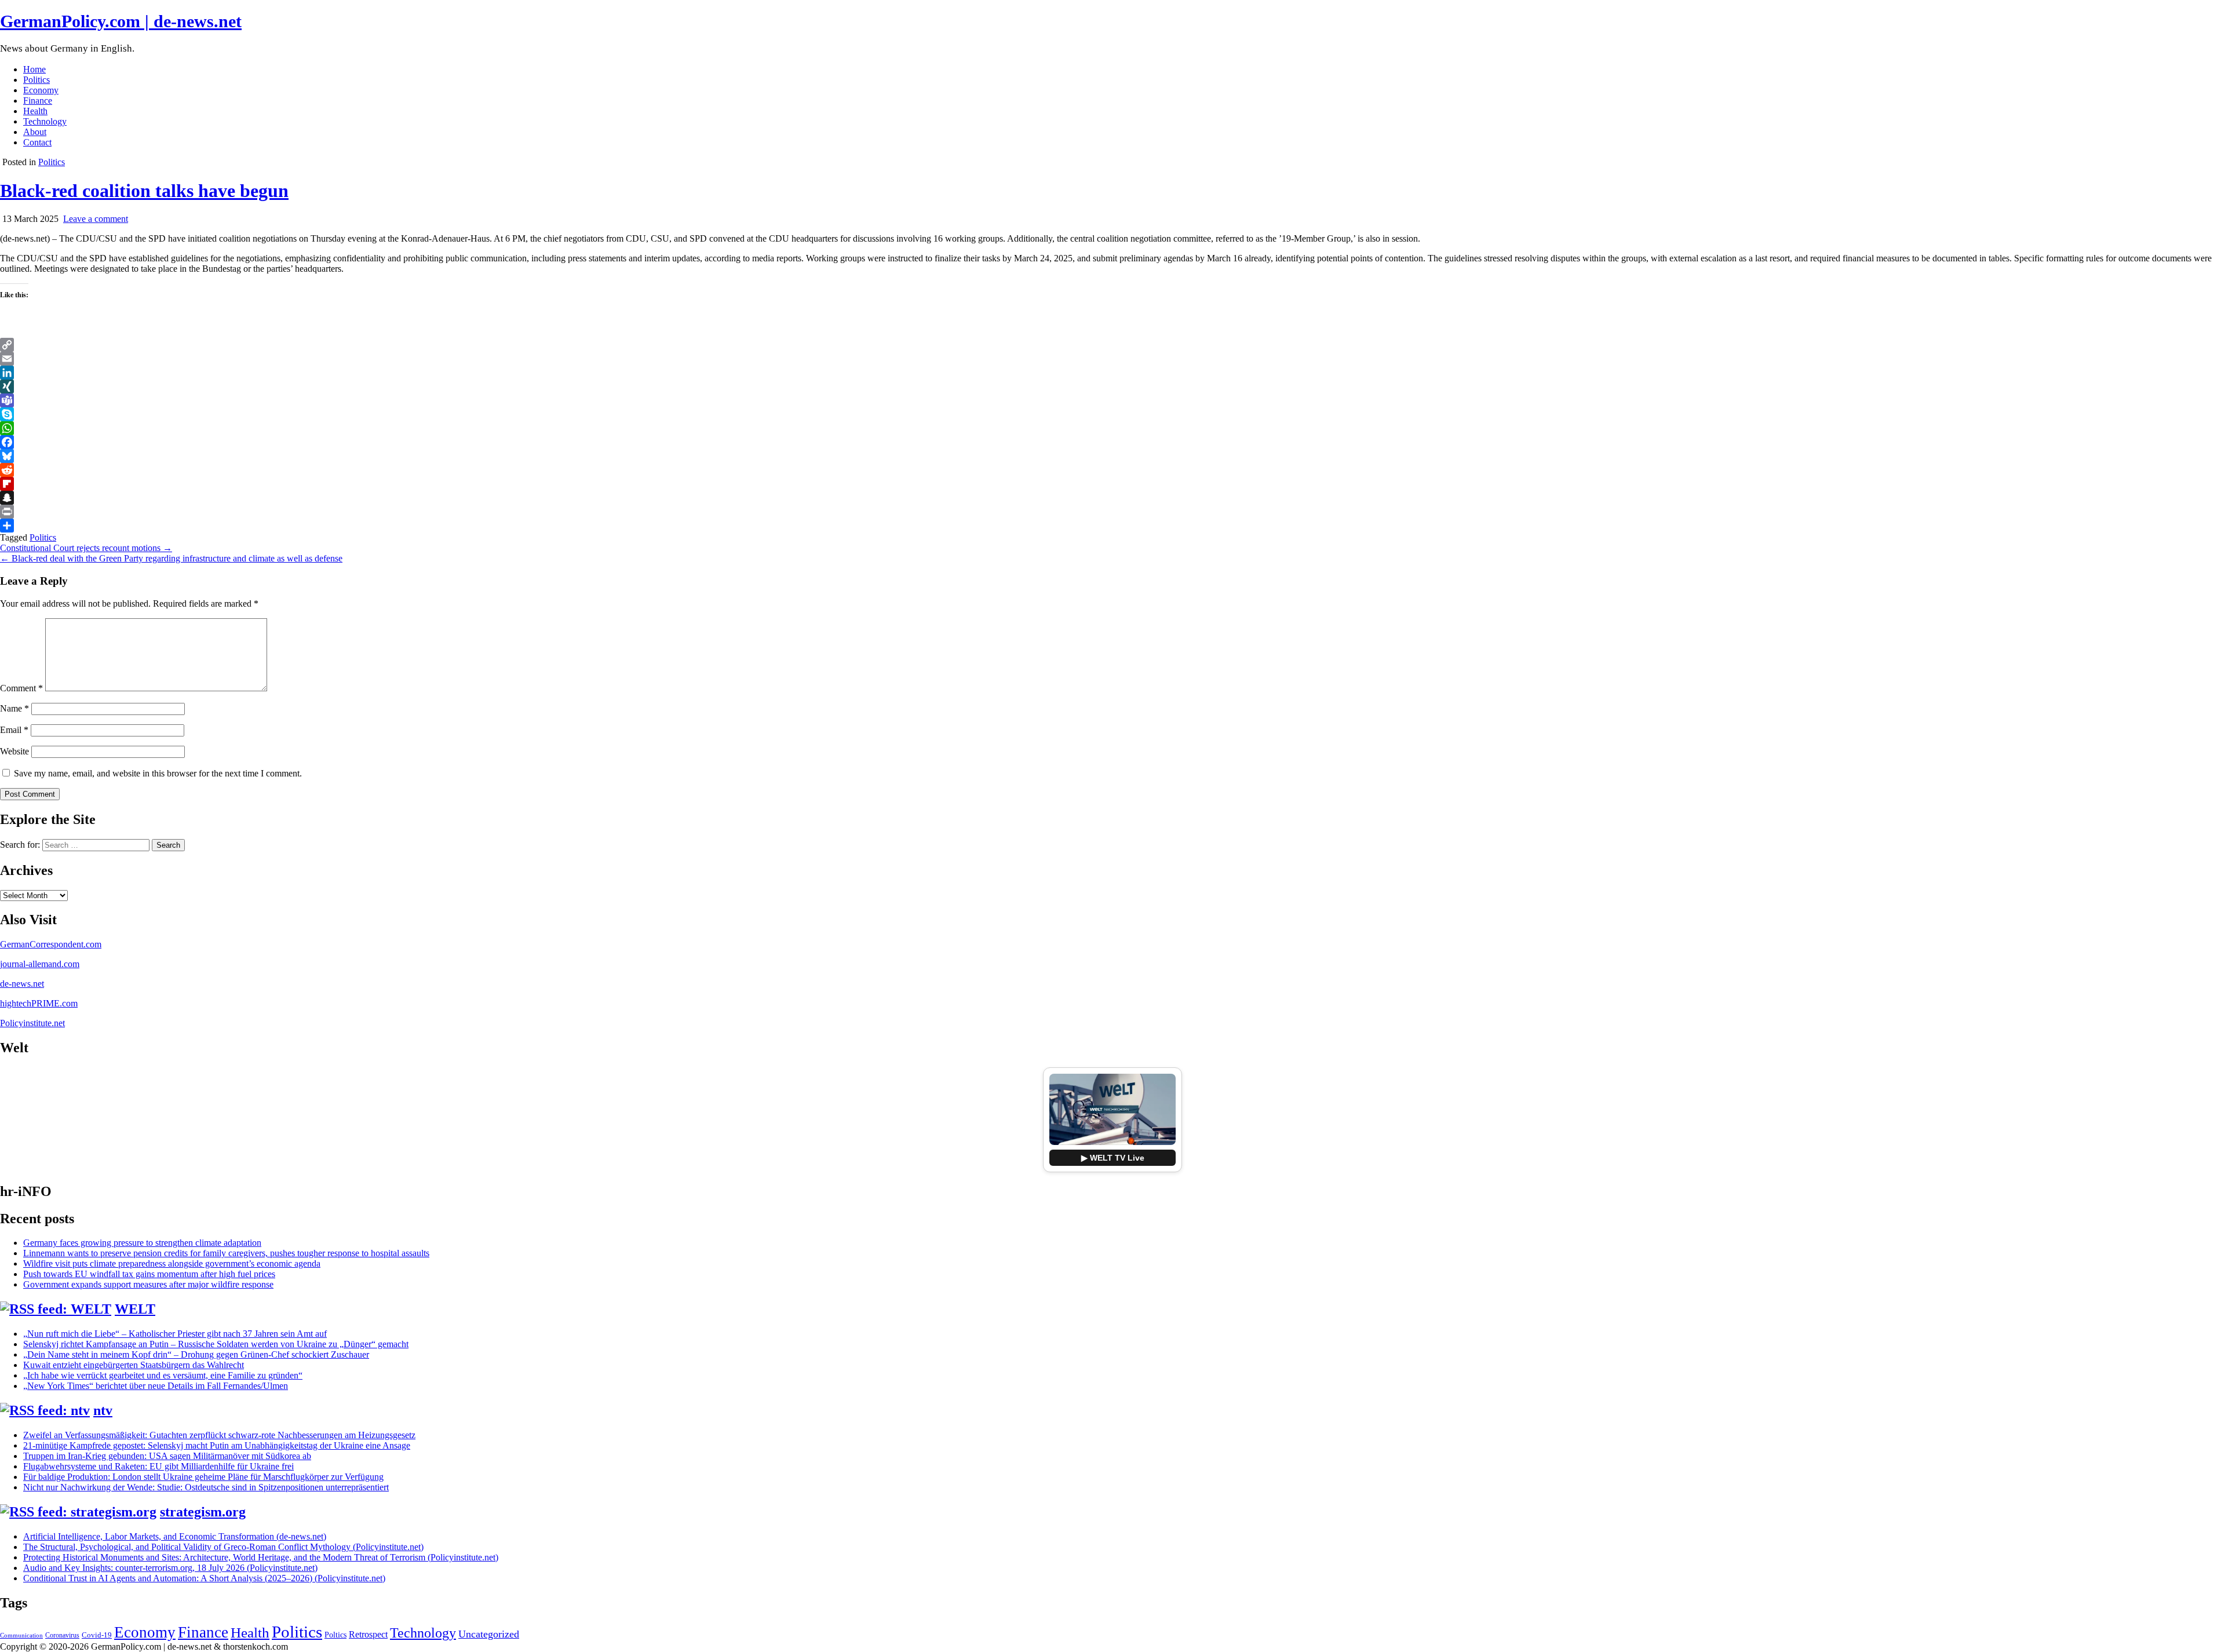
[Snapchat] (1112, 498)
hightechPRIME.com (39, 1003)
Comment (21, 688)
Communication (21, 1635)
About (35, 132)
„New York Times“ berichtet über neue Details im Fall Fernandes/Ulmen (156, 1386)
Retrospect (368, 1634)
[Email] (1112, 359)
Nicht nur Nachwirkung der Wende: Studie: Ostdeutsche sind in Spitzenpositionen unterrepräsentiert (206, 1487)
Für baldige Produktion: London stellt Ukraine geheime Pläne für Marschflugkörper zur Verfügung (203, 1477)
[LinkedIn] (1112, 373)
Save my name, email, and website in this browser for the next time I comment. (158, 773)
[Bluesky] (1112, 456)
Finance (38, 101)
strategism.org (203, 1512)
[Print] (1112, 512)
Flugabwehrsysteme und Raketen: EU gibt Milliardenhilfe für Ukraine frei (158, 1466)
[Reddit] (1112, 470)
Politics (37, 80)
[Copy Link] (1112, 345)
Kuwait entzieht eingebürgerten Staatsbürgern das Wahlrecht (134, 1365)
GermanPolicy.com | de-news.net (121, 21)
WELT (135, 1309)
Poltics (335, 1635)
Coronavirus (62, 1635)
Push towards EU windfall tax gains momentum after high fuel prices (149, 1274)
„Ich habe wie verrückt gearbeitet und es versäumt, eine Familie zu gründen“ (163, 1375)
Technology (45, 121)
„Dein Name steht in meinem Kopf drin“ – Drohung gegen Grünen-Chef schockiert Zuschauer (196, 1354)
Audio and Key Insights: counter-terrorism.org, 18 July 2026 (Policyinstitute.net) (170, 1568)
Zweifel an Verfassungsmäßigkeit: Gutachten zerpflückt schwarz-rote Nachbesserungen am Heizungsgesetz (219, 1435)
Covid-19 (97, 1635)
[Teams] (1112, 400)
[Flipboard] (1112, 484)
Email (14, 730)
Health (35, 111)
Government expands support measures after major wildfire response (148, 1284)
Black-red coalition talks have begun (144, 191)
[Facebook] (1112, 442)
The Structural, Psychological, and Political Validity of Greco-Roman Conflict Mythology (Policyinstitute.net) (223, 1547)
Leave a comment (96, 219)
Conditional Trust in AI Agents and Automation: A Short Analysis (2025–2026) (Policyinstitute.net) (204, 1578)
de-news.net (22, 984)
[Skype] (1112, 414)
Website (14, 751)
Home (34, 69)
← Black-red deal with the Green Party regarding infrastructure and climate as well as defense (171, 558)
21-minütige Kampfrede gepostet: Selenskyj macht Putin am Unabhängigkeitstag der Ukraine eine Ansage (217, 1445)
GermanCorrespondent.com (51, 944)
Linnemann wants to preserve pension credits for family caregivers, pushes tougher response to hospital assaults (226, 1253)
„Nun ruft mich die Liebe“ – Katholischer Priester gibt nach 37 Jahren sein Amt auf (175, 1334)
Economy (41, 90)
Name (14, 708)
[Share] (1112, 526)
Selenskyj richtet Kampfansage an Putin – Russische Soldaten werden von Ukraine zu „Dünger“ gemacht (216, 1344)
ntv (103, 1410)
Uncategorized (489, 1634)
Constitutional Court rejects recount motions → (86, 548)
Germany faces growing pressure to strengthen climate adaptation (142, 1243)
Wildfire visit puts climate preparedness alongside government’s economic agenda (172, 1263)
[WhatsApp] (1112, 428)
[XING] (1112, 386)
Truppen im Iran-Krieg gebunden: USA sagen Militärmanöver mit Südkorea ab (167, 1456)
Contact (37, 142)
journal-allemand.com (40, 964)
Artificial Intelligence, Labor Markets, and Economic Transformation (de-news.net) (175, 1536)
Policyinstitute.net (32, 1023)
